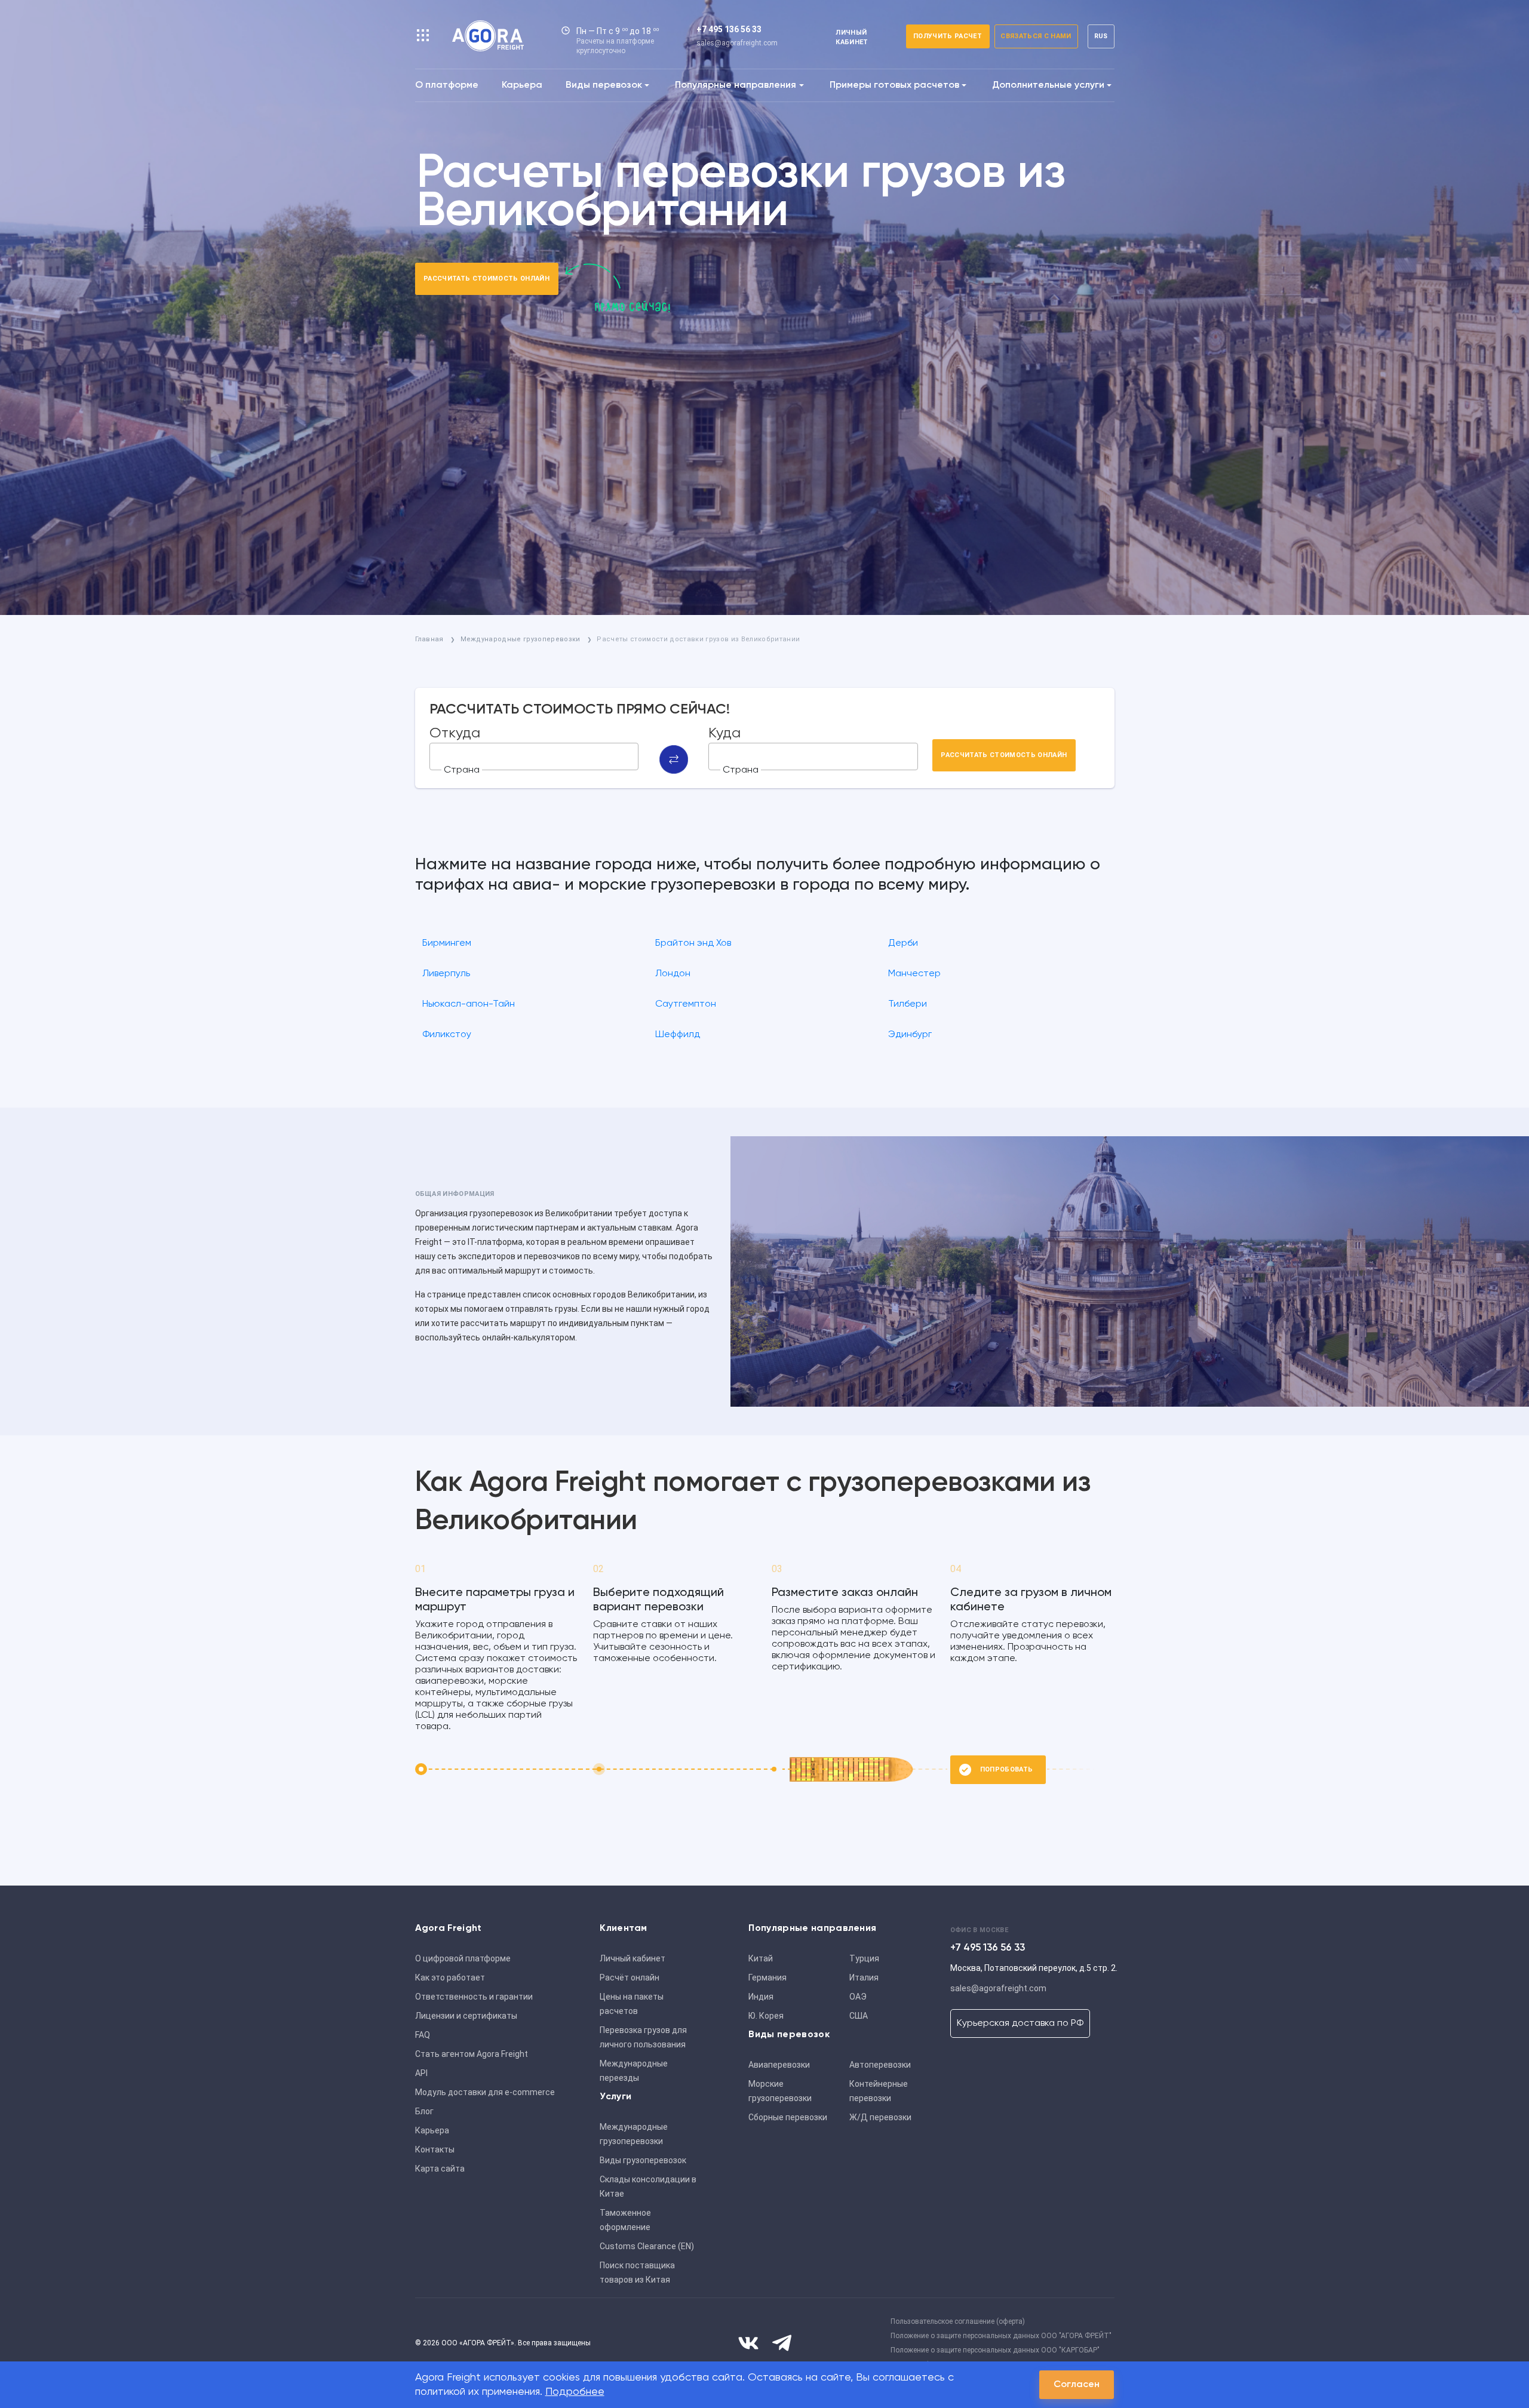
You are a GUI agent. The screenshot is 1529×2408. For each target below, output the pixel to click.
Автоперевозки (880, 2065)
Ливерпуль (446, 974)
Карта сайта (440, 2169)
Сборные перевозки (788, 2117)
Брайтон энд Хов (693, 943)
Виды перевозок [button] (604, 85)
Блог (424, 2111)
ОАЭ (858, 1997)
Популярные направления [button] (736, 85)
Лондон (673, 974)
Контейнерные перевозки (879, 2091)
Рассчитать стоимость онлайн (486, 279)
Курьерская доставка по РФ (1020, 2023)
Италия (864, 1978)
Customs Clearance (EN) (647, 2246)
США (859, 2016)
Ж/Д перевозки (880, 2117)
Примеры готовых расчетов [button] (894, 85)
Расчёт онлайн (630, 1978)
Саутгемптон (686, 1004)
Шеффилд (678, 1035)
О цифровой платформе (463, 1958)
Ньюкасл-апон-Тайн (469, 1004)
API (421, 2073)
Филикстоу (447, 1035)
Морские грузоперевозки (780, 2091)
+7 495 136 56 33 (729, 29)
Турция (864, 1958)
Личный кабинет (633, 1958)
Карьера (522, 85)
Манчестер (914, 974)
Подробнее (575, 2392)
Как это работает (450, 1978)
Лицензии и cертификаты (466, 2016)
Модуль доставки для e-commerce (485, 2092)
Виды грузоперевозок (643, 2160)
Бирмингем (447, 943)
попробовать (1007, 1769)
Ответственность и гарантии (474, 1997)
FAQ (423, 2035)
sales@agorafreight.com (737, 43)
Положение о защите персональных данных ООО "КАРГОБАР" (995, 2350)
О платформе (447, 85)
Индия (761, 1997)
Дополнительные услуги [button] (1048, 85)
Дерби (903, 943)
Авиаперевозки (779, 2065)
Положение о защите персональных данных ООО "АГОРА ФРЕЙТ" (1001, 2336)
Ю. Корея (766, 2016)
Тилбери (908, 1004)
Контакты (435, 2149)
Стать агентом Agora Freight (472, 2054)
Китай (761, 1958)
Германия (767, 1978)
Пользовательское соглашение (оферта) (958, 2321)
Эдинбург (910, 1035)
